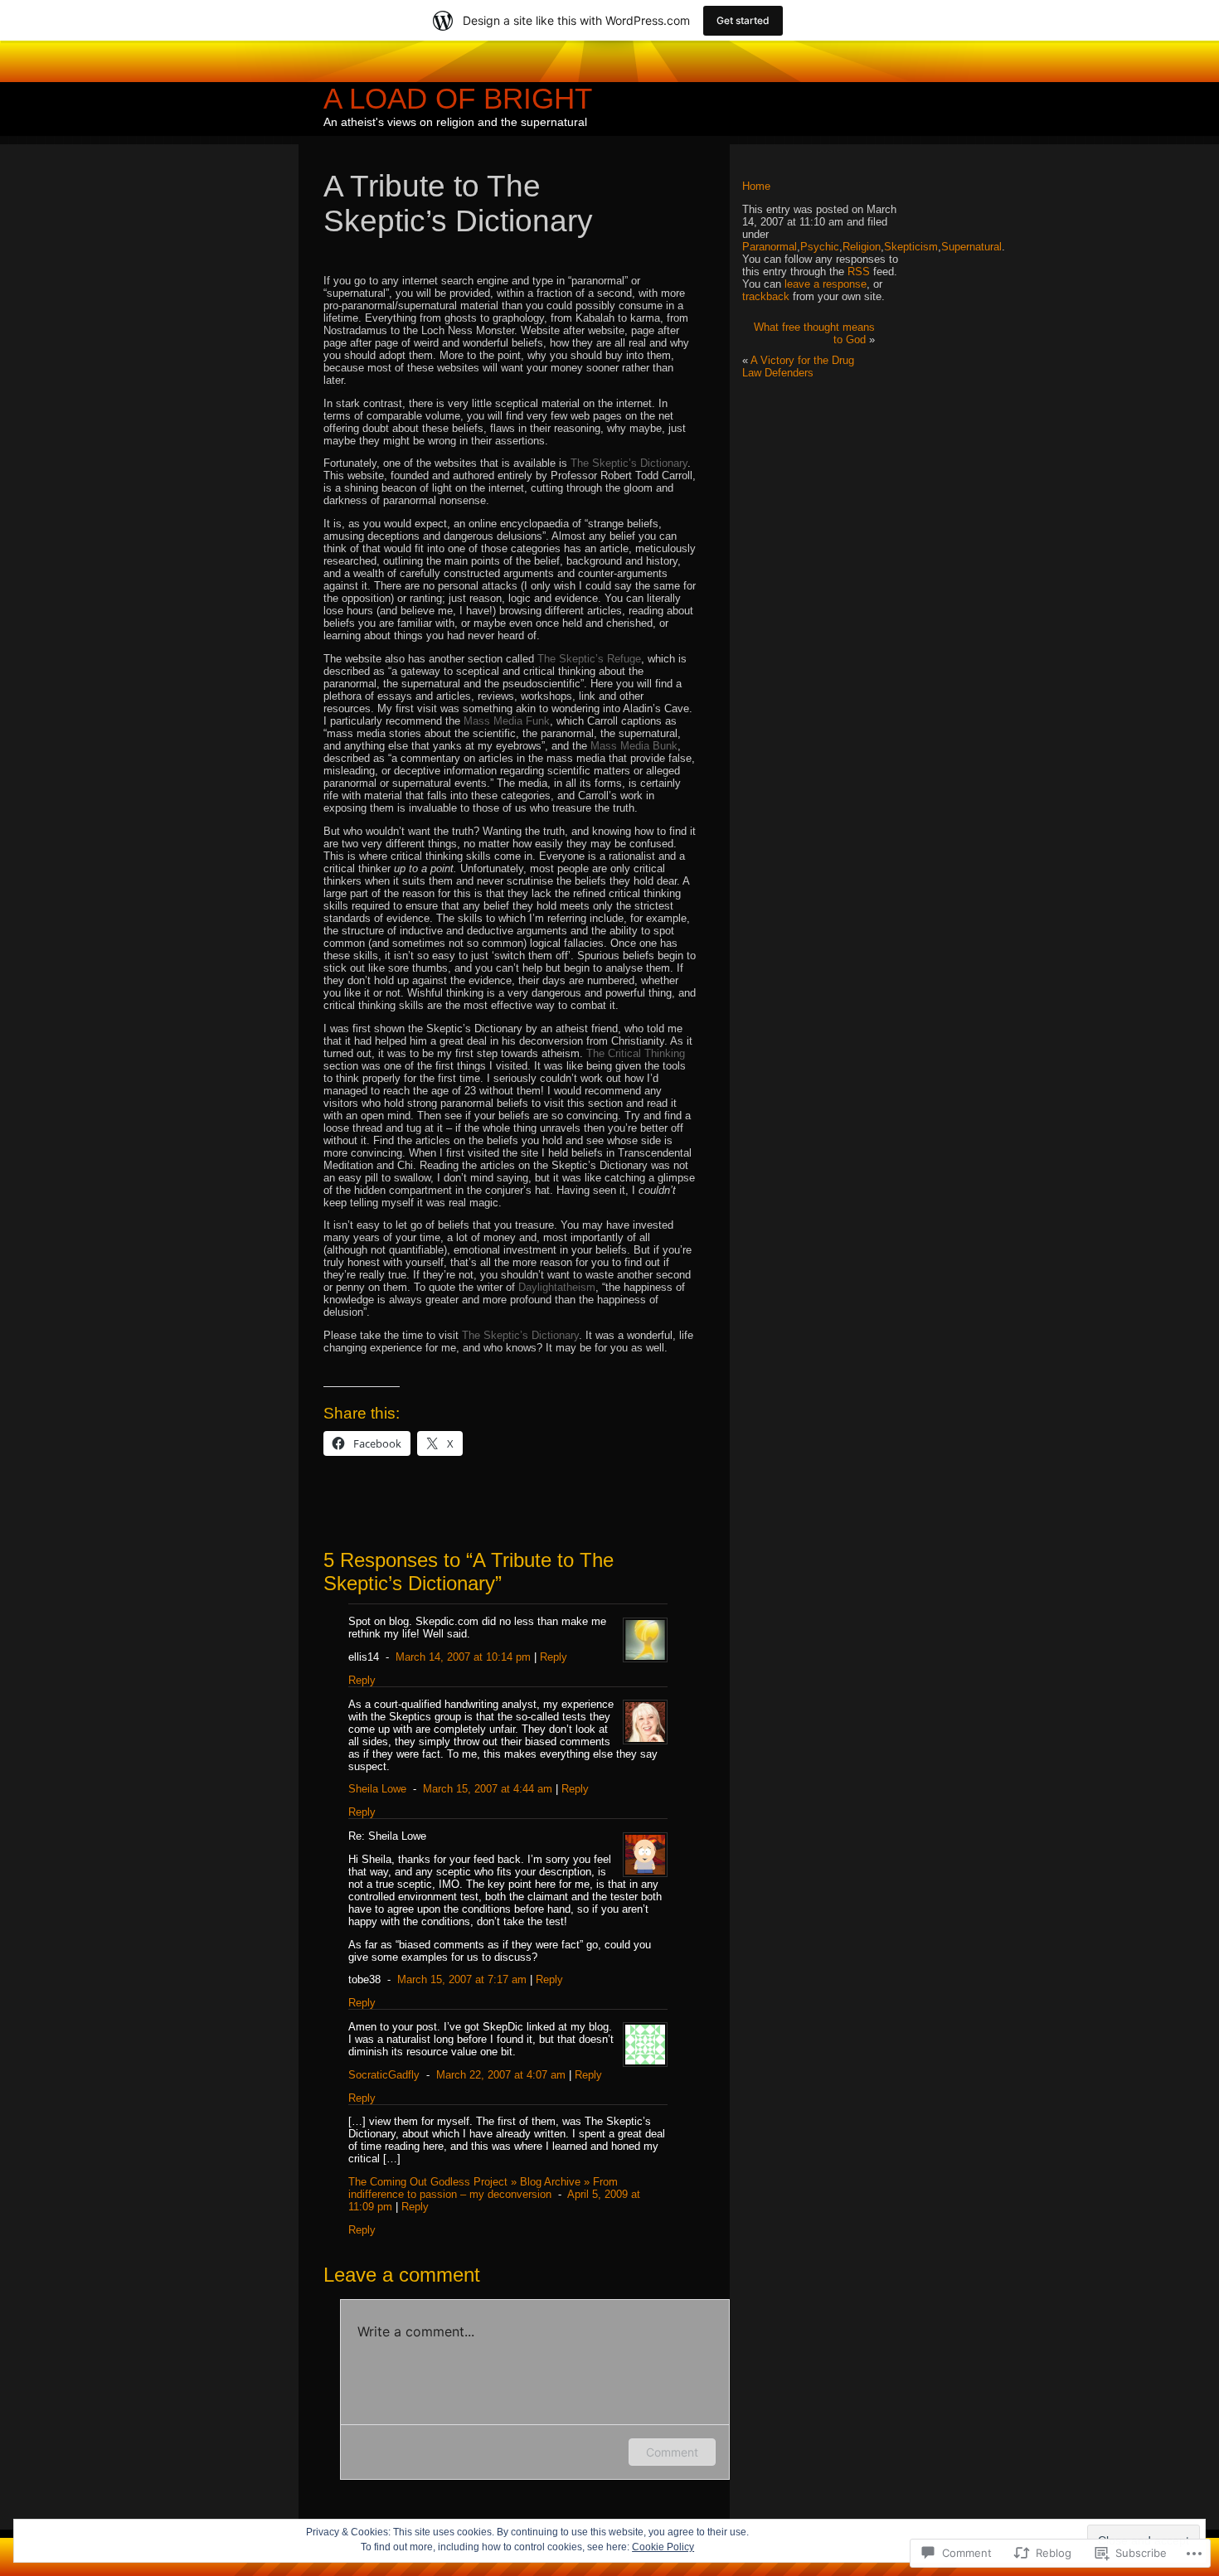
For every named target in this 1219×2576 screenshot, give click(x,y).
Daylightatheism (557, 1287)
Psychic (820, 247)
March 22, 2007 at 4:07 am (501, 2075)
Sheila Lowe (377, 1789)
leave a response (826, 284)
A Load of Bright (458, 98)
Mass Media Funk (507, 721)
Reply (554, 1657)
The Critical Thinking (636, 1053)
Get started (743, 20)
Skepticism (911, 247)
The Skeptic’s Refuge (589, 659)
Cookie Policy (663, 2547)
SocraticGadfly (384, 2075)
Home (756, 186)
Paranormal (770, 247)
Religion (862, 247)
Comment (672, 2452)
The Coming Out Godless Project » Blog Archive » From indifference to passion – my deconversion (483, 2188)
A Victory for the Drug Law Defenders (798, 366)
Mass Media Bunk (634, 746)
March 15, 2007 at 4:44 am (488, 1789)
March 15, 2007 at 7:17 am (462, 1979)
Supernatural (971, 247)
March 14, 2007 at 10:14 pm (463, 1657)
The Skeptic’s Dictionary (629, 463)
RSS (859, 272)
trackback (766, 296)
